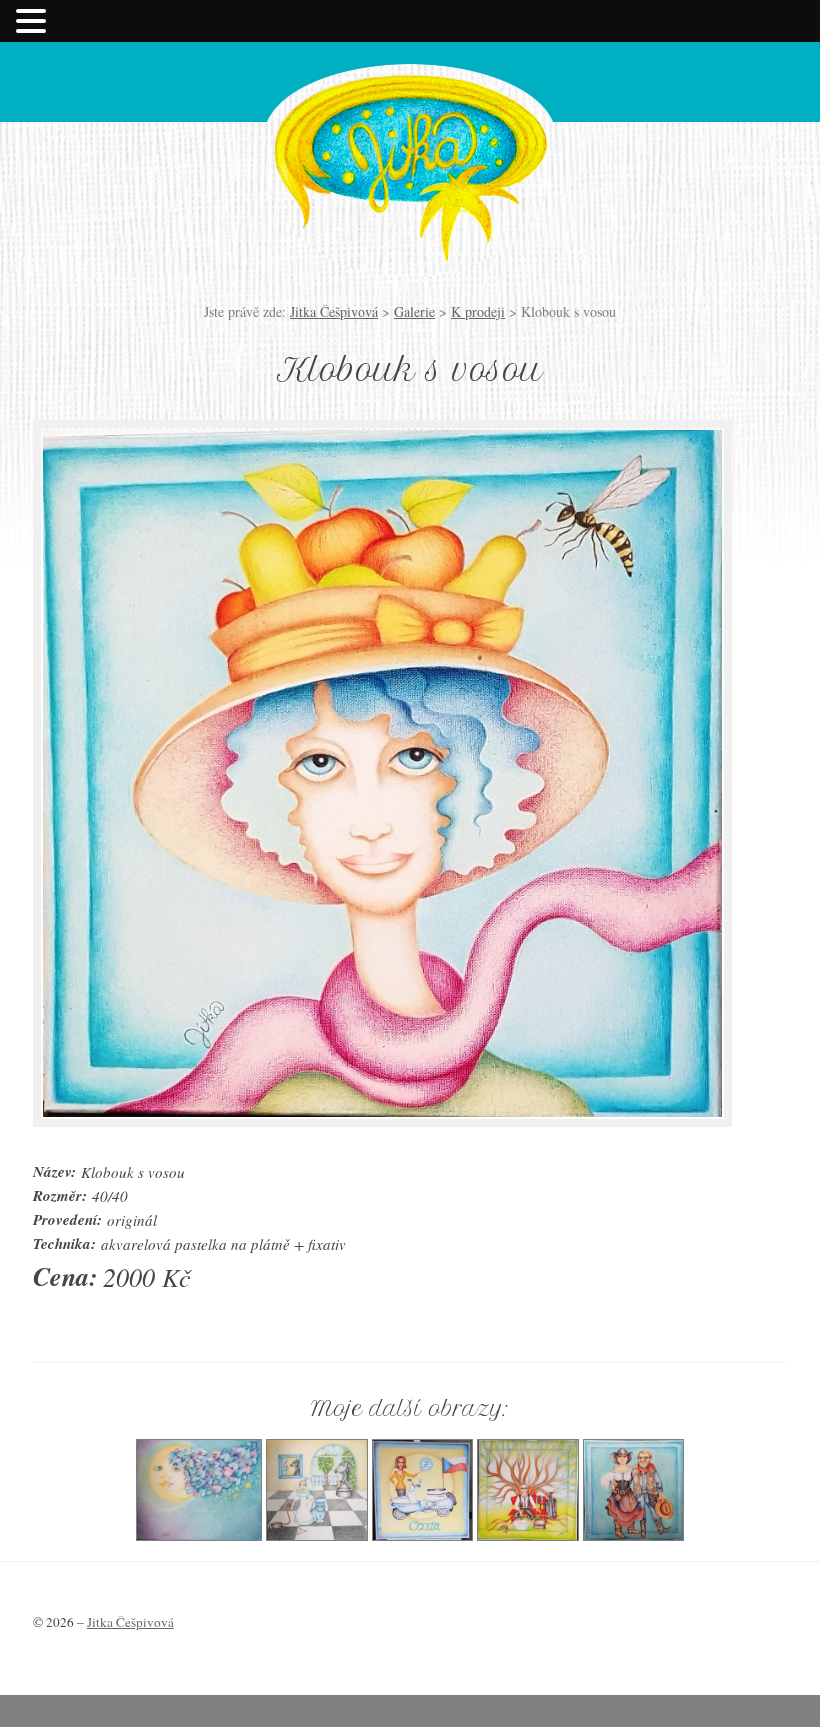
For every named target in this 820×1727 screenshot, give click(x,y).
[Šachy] (317, 1534)
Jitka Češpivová (410, 153)
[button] (34, 21)
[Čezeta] (422, 1534)
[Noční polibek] (199, 1534)
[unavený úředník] (528, 1534)
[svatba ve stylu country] (633, 1534)
